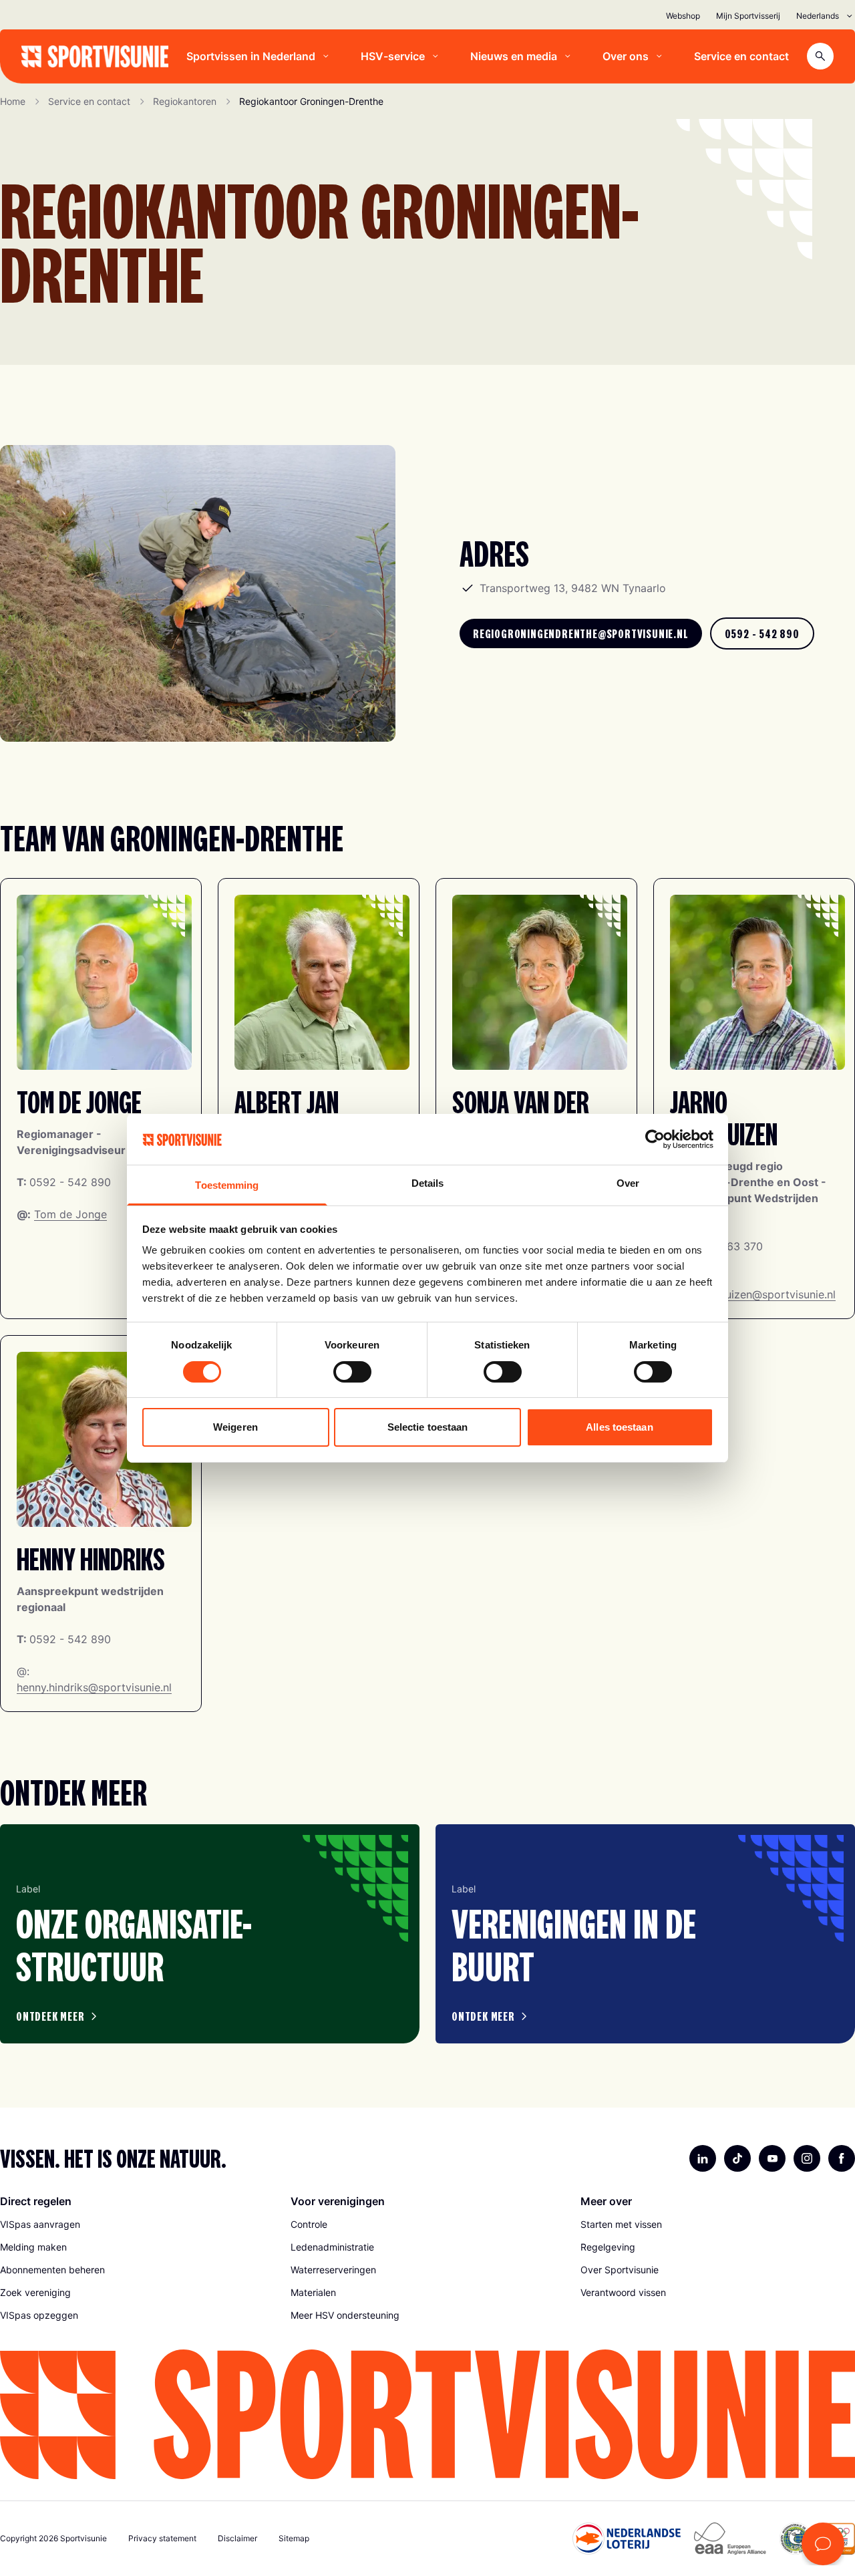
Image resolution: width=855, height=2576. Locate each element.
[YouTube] (772, 2158)
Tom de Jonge (70, 1214)
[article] (210, 1934)
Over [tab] (628, 1183)
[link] (581, 633)
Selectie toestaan (428, 1427)
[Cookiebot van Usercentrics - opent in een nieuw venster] (655, 1139)
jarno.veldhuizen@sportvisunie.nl (753, 1294)
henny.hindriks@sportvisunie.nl (94, 1687)
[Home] (95, 56)
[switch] (352, 1372)
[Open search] (820, 56)
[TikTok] (737, 2158)
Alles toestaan (619, 1427)
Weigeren (235, 1427)
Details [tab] (428, 1183)
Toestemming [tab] (227, 1185)
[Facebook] (842, 2158)
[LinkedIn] (703, 2158)
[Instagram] (807, 2158)
